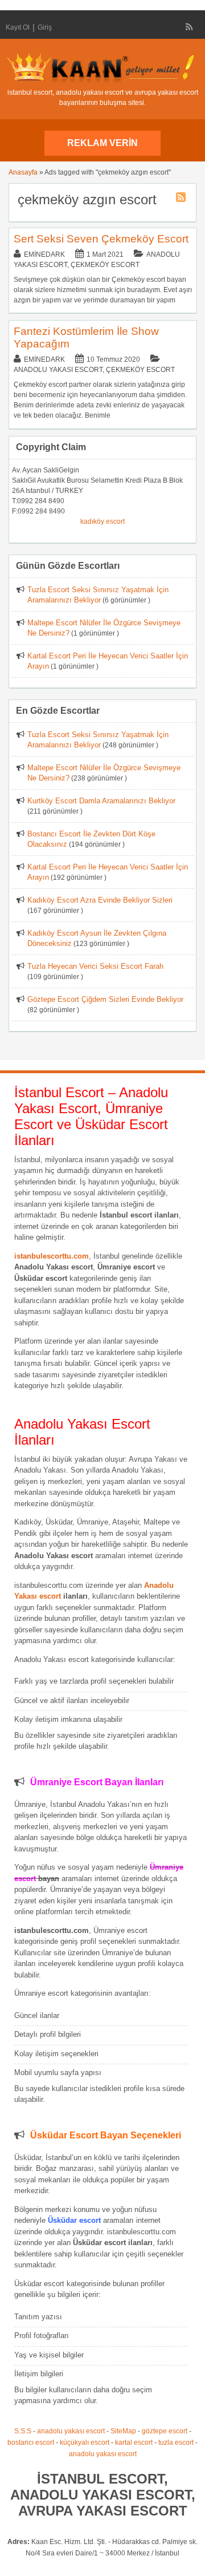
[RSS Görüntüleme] (190, 27)
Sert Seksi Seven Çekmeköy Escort (101, 239)
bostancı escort (31, 2442)
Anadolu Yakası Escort (58, 370)
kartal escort (134, 2442)
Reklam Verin (102, 143)
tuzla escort (176, 2442)
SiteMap (123, 2431)
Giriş (45, 27)
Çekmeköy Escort (105, 265)
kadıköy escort (102, 521)
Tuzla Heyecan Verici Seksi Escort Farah (95, 966)
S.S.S (23, 2431)
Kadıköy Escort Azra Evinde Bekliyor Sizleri (100, 900)
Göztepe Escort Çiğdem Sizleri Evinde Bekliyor (105, 999)
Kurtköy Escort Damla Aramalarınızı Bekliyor (101, 801)
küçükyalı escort (85, 2442)
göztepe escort (165, 2431)
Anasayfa (23, 172)
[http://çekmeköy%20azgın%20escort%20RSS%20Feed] (182, 199)
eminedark (44, 254)
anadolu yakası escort (71, 2431)
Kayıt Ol (18, 27)
